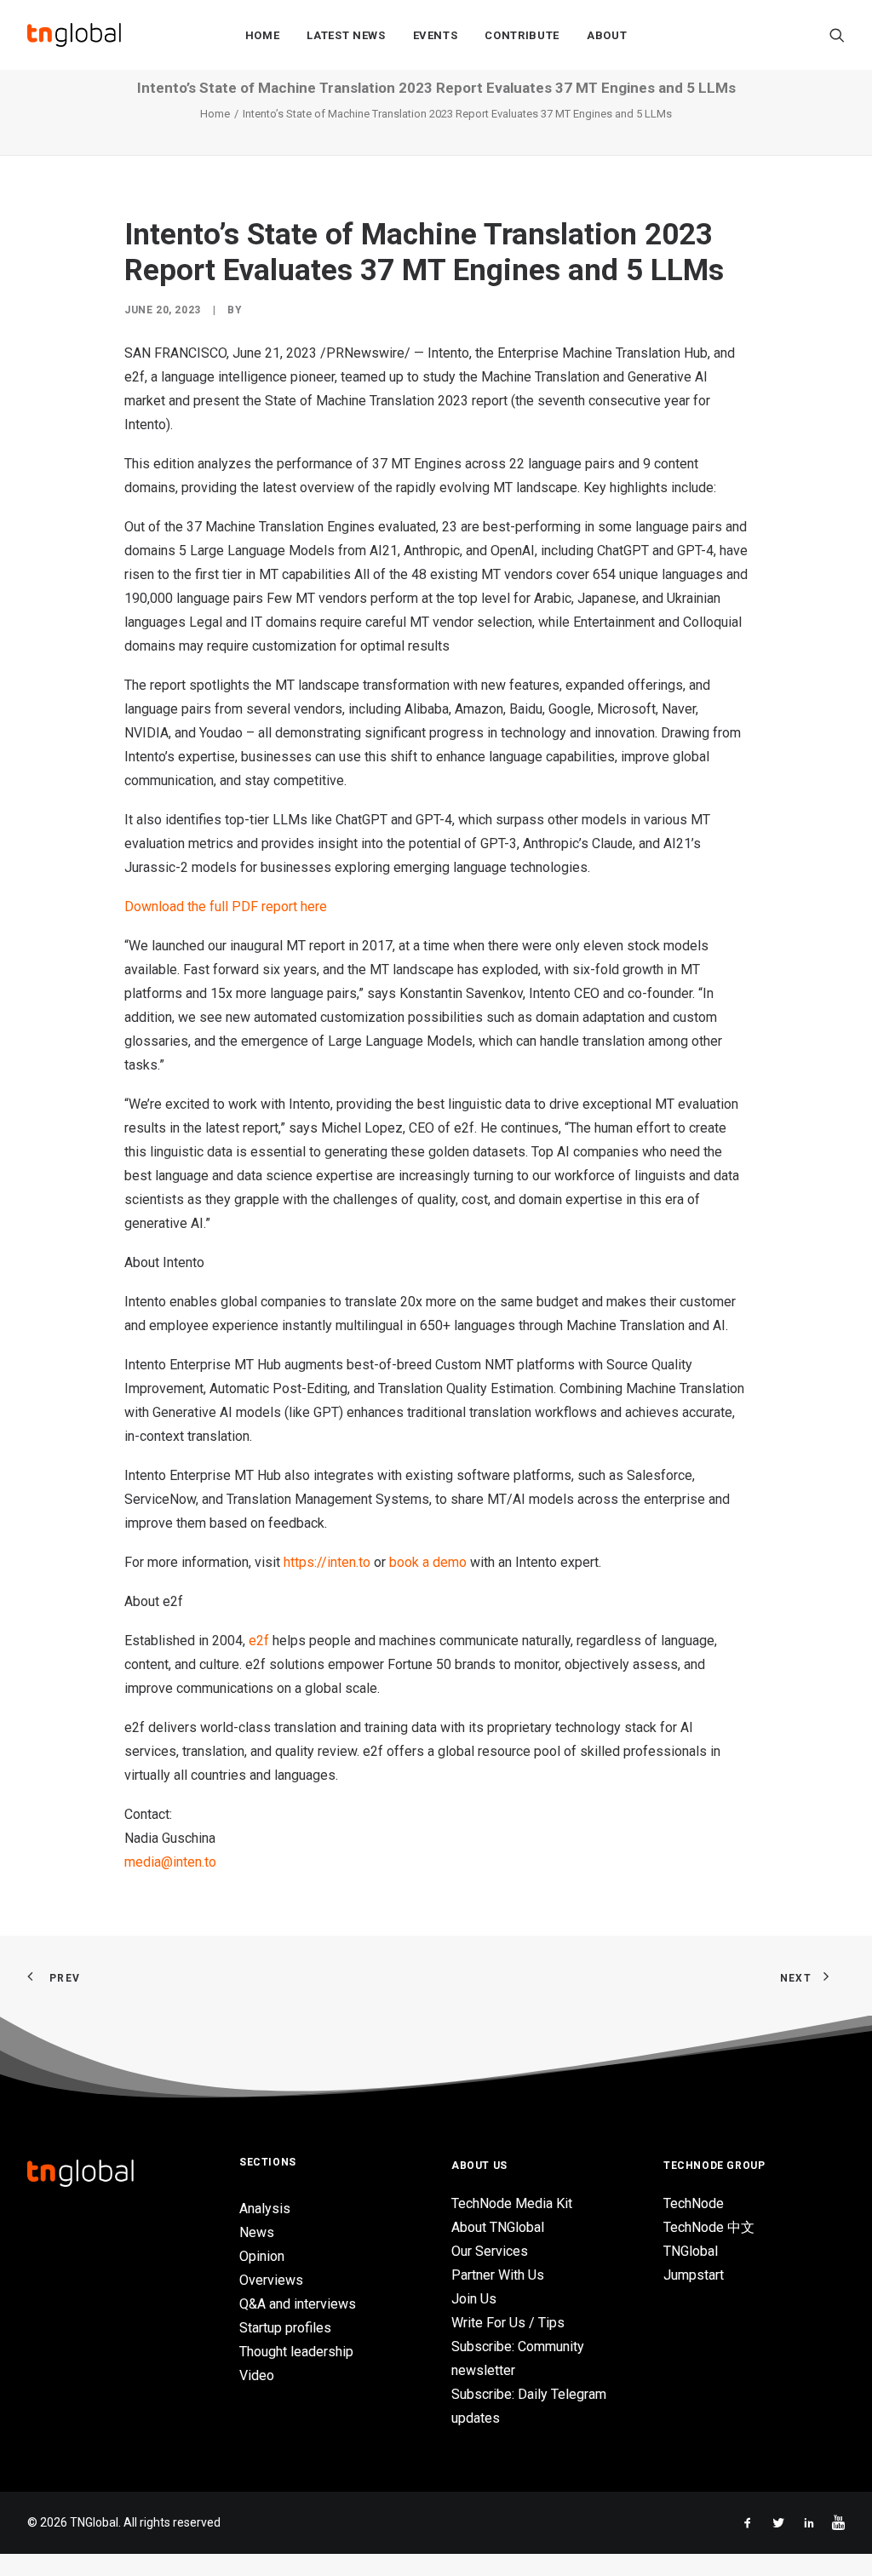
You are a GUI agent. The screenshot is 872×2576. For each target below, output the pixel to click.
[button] (837, 35)
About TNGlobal (498, 2227)
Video (257, 2375)
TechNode (694, 2203)
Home (263, 35)
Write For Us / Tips (508, 2323)
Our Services (490, 2251)
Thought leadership (296, 2352)
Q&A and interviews (298, 2304)
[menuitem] (263, 35)
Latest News (346, 35)
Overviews (271, 2280)
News (257, 2232)
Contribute (522, 35)
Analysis (265, 2209)
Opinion (262, 2256)
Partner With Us (498, 2275)
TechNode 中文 (709, 2227)
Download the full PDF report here (226, 906)
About (607, 35)
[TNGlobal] (74, 35)
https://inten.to (327, 1562)
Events (436, 35)
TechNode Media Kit (512, 2203)
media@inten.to (170, 1862)
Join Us (474, 2299)
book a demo (428, 1562)
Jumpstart (694, 2275)
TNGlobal (691, 2251)
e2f (259, 1641)
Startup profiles (285, 2328)
